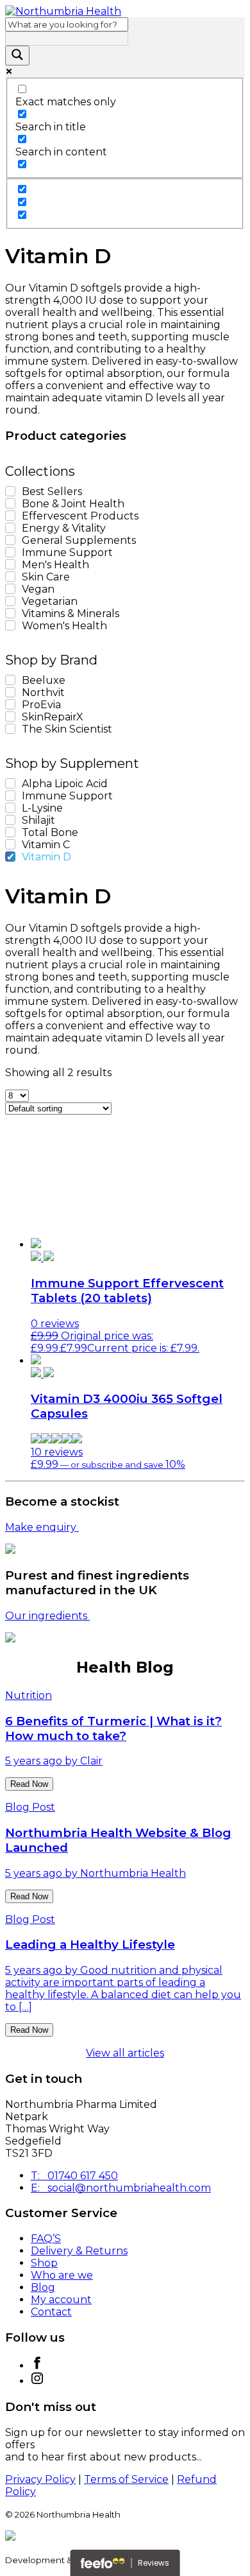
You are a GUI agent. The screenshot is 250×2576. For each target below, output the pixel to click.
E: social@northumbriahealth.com (121, 2188)
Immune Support (67, 553)
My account (61, 2300)
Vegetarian (50, 601)
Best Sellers (52, 492)
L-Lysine (42, 808)
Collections (40, 471)
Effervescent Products (80, 516)
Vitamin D (46, 857)
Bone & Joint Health (73, 504)
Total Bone (50, 832)
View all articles (125, 2053)
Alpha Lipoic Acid (65, 784)
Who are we (62, 2275)
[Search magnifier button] (17, 56)
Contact (51, 2312)
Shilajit (38, 820)
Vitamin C (46, 845)
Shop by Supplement (72, 763)
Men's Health (55, 565)
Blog (43, 2287)
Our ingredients (47, 1616)
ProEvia (41, 705)
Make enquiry (42, 1527)
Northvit (43, 692)
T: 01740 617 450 (74, 2176)
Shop (44, 2263)
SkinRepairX (53, 717)
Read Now (29, 1784)
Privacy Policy (40, 2479)
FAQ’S (46, 2239)
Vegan (38, 589)
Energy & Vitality (64, 528)
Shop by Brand (51, 660)
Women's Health (64, 626)
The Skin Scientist (67, 729)
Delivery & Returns (79, 2251)
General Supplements (79, 540)
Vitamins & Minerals (71, 614)
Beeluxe (44, 680)
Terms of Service (126, 2479)
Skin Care (46, 577)
